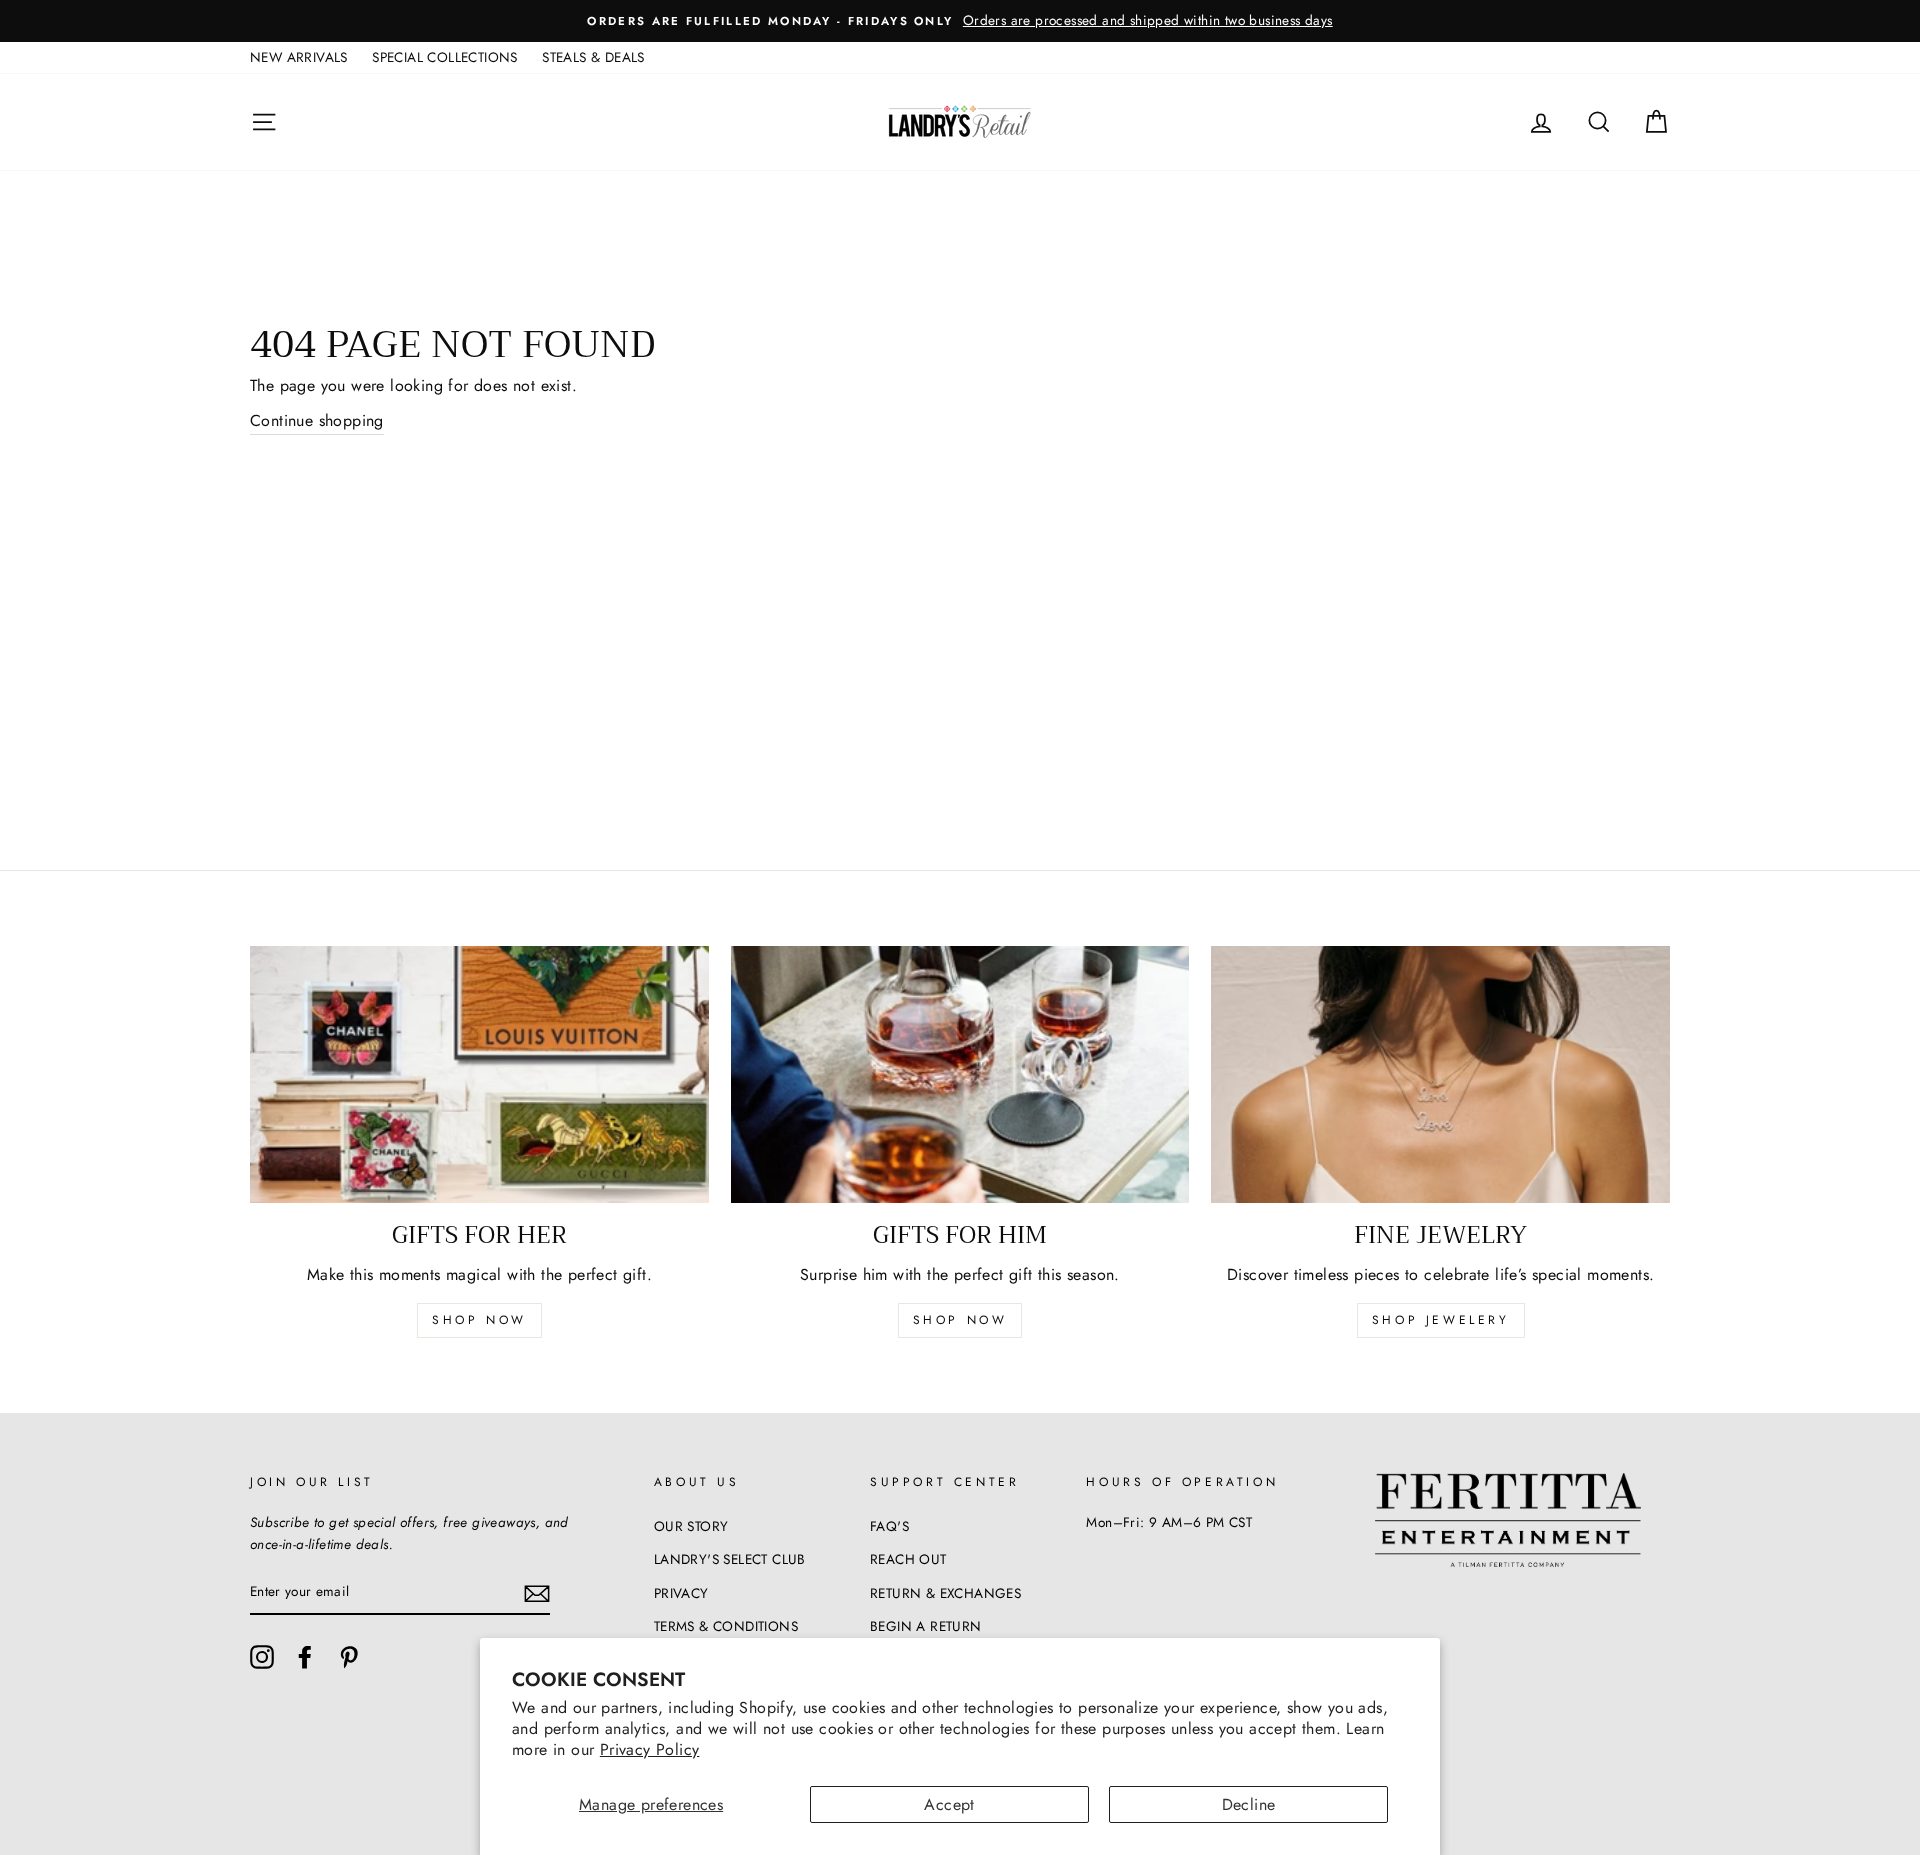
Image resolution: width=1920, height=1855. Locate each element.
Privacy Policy (650, 1749)
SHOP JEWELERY (1441, 1320)
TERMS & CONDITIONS (726, 1626)
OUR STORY (691, 1526)
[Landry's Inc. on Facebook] (305, 1657)
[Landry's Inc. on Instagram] (262, 1657)
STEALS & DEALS (593, 57)
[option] (960, 21)
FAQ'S (889, 1526)
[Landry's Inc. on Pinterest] (349, 1657)
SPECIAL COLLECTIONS (445, 57)
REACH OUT (908, 1559)
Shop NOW (960, 1320)
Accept (949, 1804)
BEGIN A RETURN (926, 1626)
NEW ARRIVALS (299, 57)
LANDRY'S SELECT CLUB (730, 1559)
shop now (479, 1320)
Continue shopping (317, 420)
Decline (1249, 1804)
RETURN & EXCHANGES (945, 1593)
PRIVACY (681, 1593)
